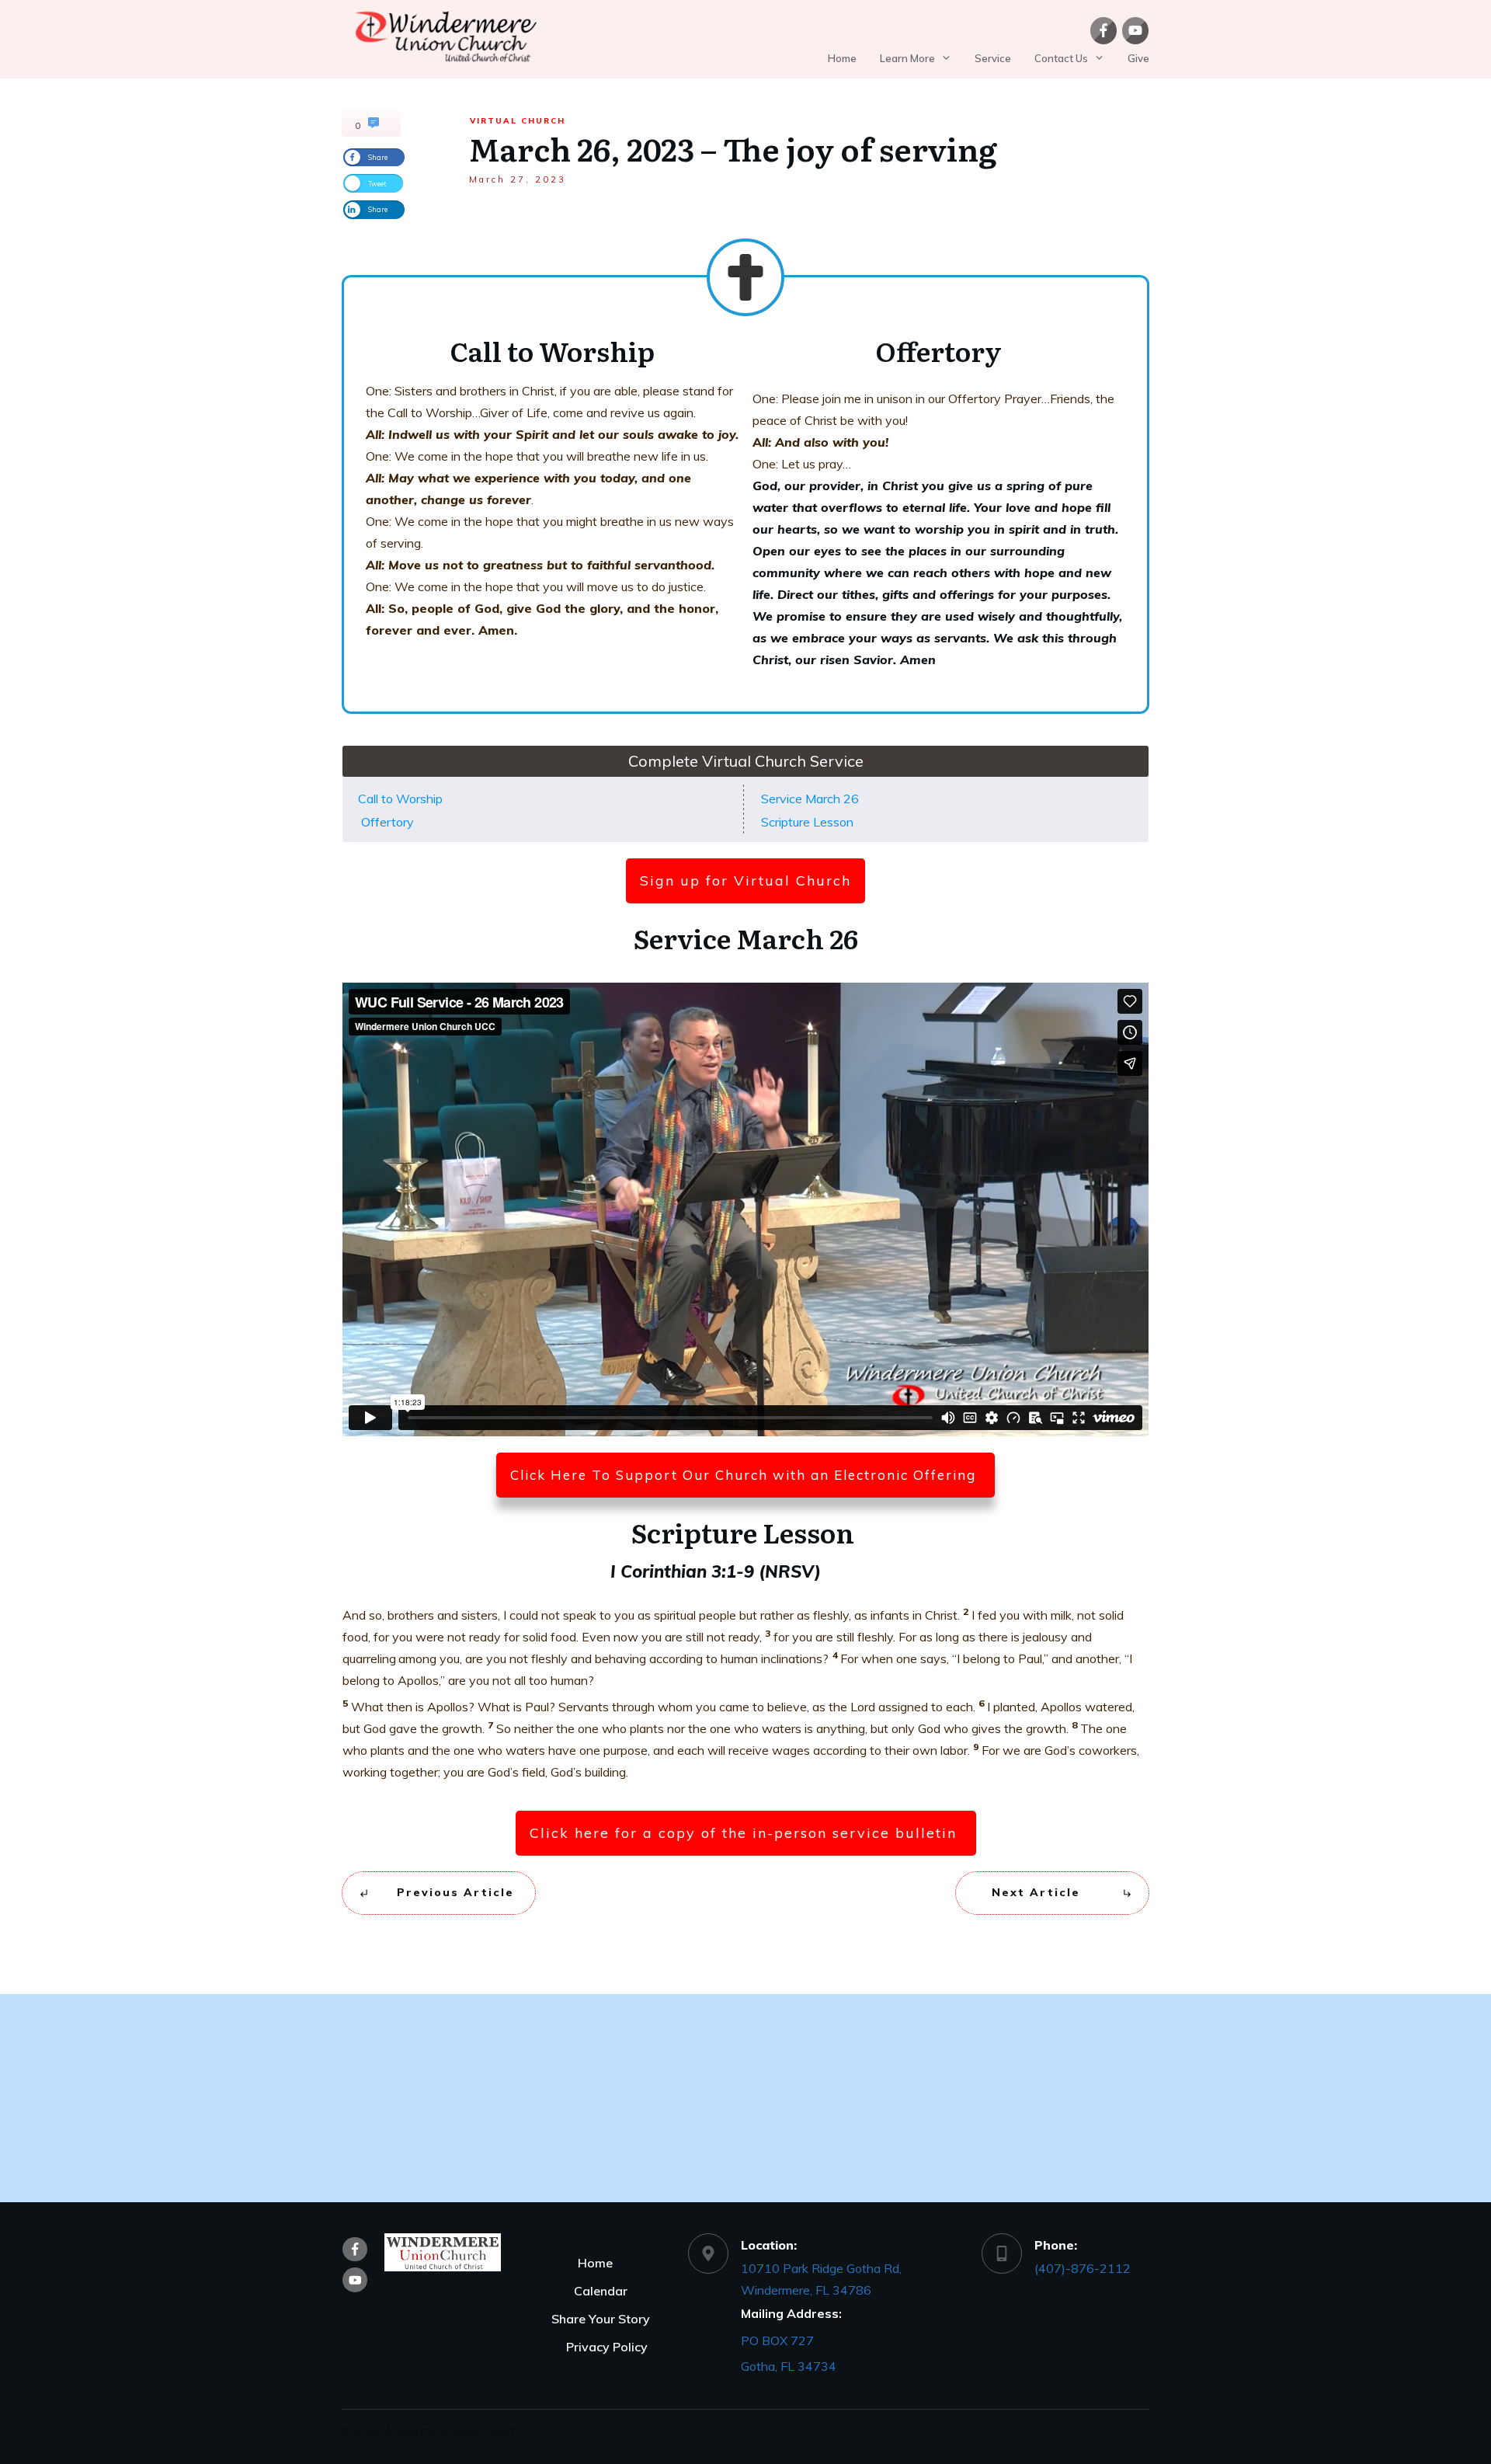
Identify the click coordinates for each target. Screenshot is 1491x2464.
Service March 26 (810, 799)
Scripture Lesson (809, 822)
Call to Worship (400, 799)
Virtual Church (518, 121)
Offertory (388, 822)
